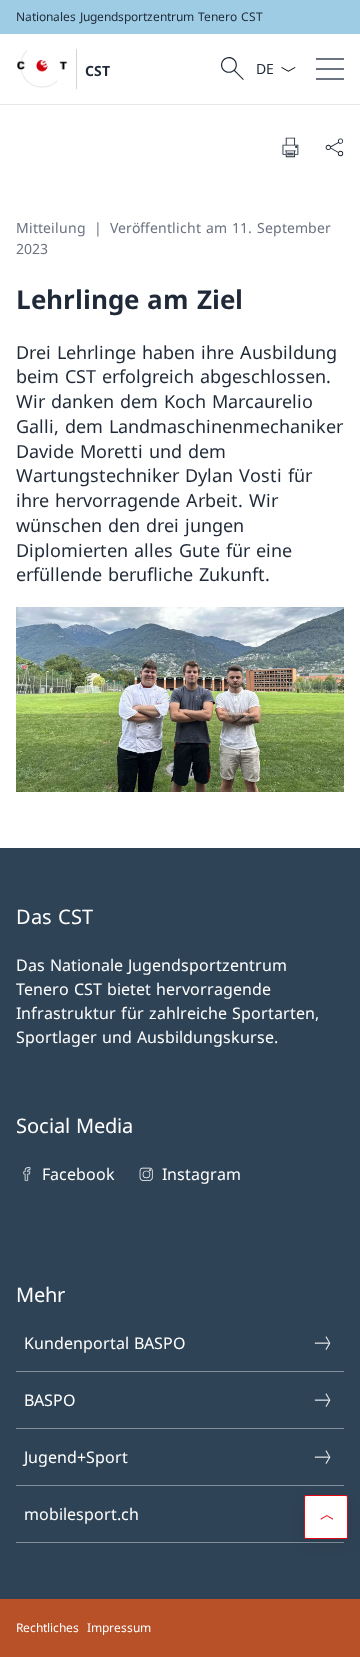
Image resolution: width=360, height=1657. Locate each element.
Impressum (119, 1627)
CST (97, 70)
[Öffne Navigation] (330, 69)
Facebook (78, 1174)
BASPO (50, 1400)
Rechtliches (47, 1627)
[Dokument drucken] (290, 147)
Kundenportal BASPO (105, 1343)
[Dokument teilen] (334, 147)
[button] (326, 1517)
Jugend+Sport (76, 1457)
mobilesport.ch (81, 1514)
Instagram (201, 1174)
